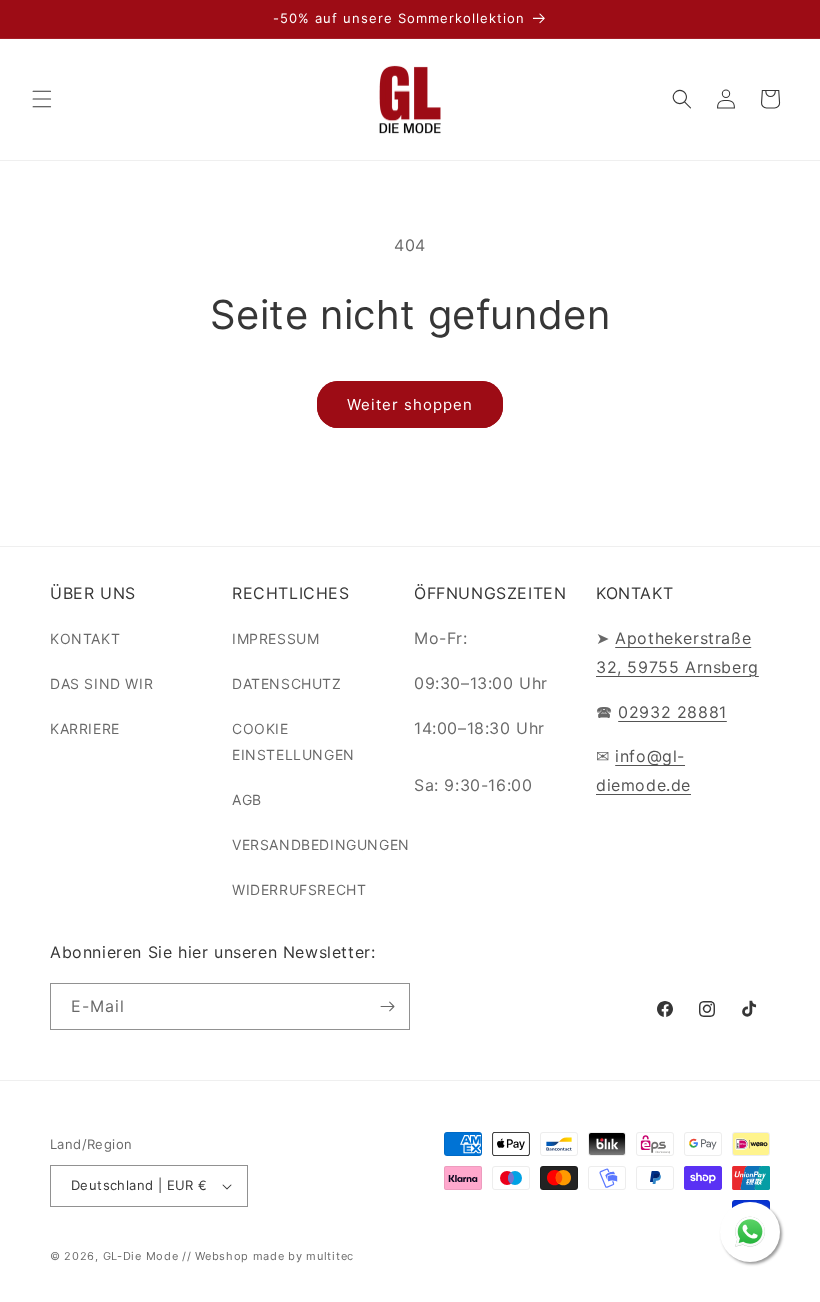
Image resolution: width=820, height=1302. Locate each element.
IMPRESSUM (275, 638)
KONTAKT (85, 638)
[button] (42, 99)
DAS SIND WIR (101, 683)
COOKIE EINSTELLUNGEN (293, 741)
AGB (247, 799)
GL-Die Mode (141, 1256)
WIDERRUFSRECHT (299, 889)
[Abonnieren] (387, 1006)
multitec (330, 1256)
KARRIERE (85, 728)
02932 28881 (672, 712)
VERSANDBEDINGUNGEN (321, 844)
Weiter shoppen (410, 404)
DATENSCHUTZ (287, 683)
